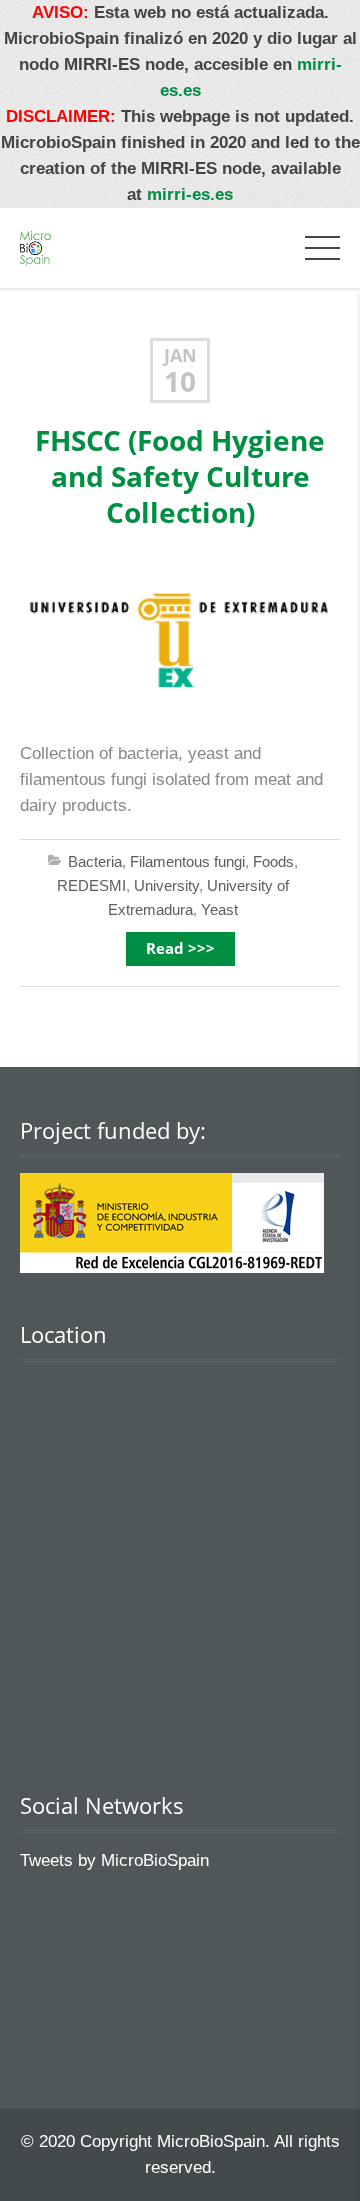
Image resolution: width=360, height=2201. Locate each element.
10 (180, 382)
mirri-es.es (190, 194)
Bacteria (95, 861)
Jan (180, 355)
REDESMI (91, 885)
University (166, 885)
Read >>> (180, 948)
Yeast (219, 909)
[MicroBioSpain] (35, 247)
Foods (273, 861)
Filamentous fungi (187, 861)
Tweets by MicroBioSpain (114, 1860)
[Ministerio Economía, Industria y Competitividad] (172, 1267)
